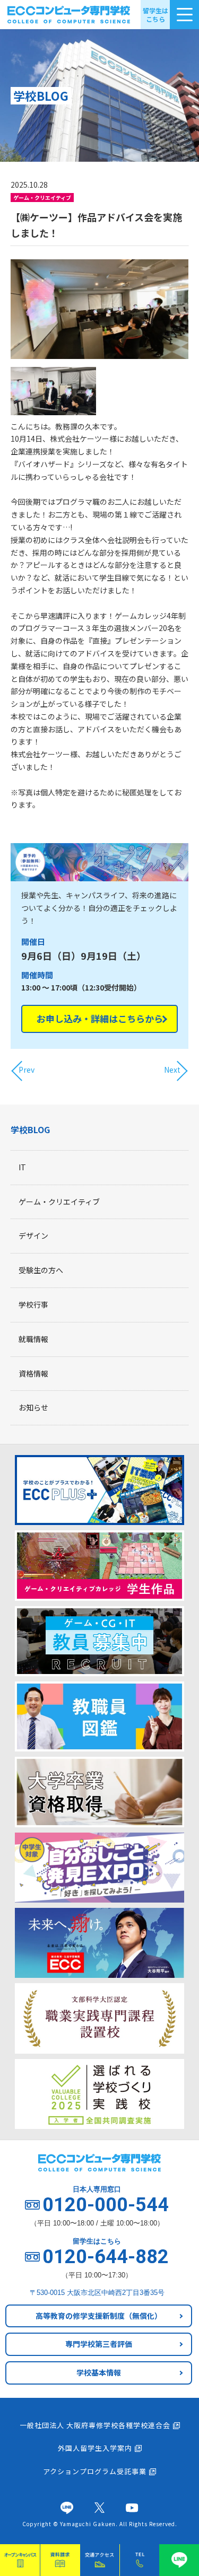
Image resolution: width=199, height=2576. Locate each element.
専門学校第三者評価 (99, 2344)
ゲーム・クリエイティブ (59, 1202)
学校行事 (33, 1304)
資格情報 (33, 1373)
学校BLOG (30, 1129)
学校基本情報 (99, 2372)
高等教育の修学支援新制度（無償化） (99, 2316)
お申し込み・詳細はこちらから (100, 1018)
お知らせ (33, 1407)
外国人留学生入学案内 (95, 2448)
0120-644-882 (106, 2257)
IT (22, 1167)
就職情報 (33, 1339)
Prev (27, 1070)
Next (172, 1070)
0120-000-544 (106, 2205)
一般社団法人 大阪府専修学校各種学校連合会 (95, 2425)
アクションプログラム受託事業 (95, 2471)
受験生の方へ (41, 1270)
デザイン (33, 1236)
